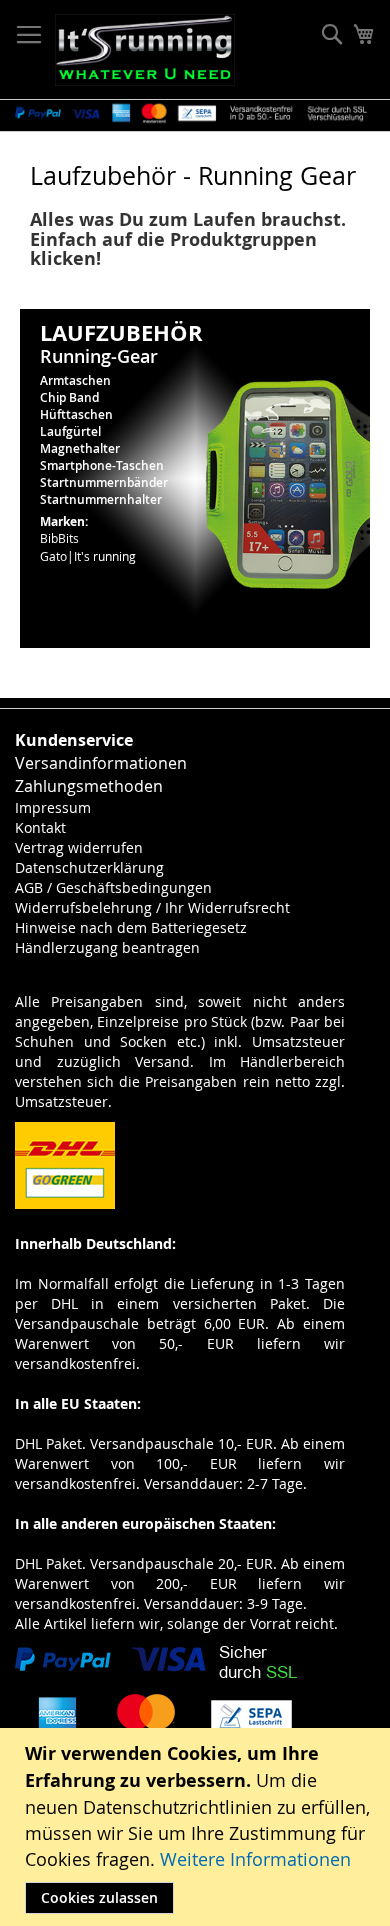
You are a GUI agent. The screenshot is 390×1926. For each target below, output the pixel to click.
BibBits (59, 538)
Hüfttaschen (76, 414)
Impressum (53, 807)
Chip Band (69, 397)
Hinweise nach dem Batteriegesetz (131, 927)
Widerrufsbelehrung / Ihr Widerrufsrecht (152, 907)
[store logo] (145, 50)
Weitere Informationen (255, 1859)
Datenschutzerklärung (89, 867)
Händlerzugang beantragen (107, 947)
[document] (197, 1827)
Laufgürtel (70, 431)
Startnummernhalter (101, 499)
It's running (105, 556)
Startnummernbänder (104, 482)
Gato (53, 556)
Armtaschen (75, 380)
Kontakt (40, 827)
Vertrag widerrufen (79, 847)
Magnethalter (80, 448)
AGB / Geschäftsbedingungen (113, 887)
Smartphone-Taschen (102, 465)
